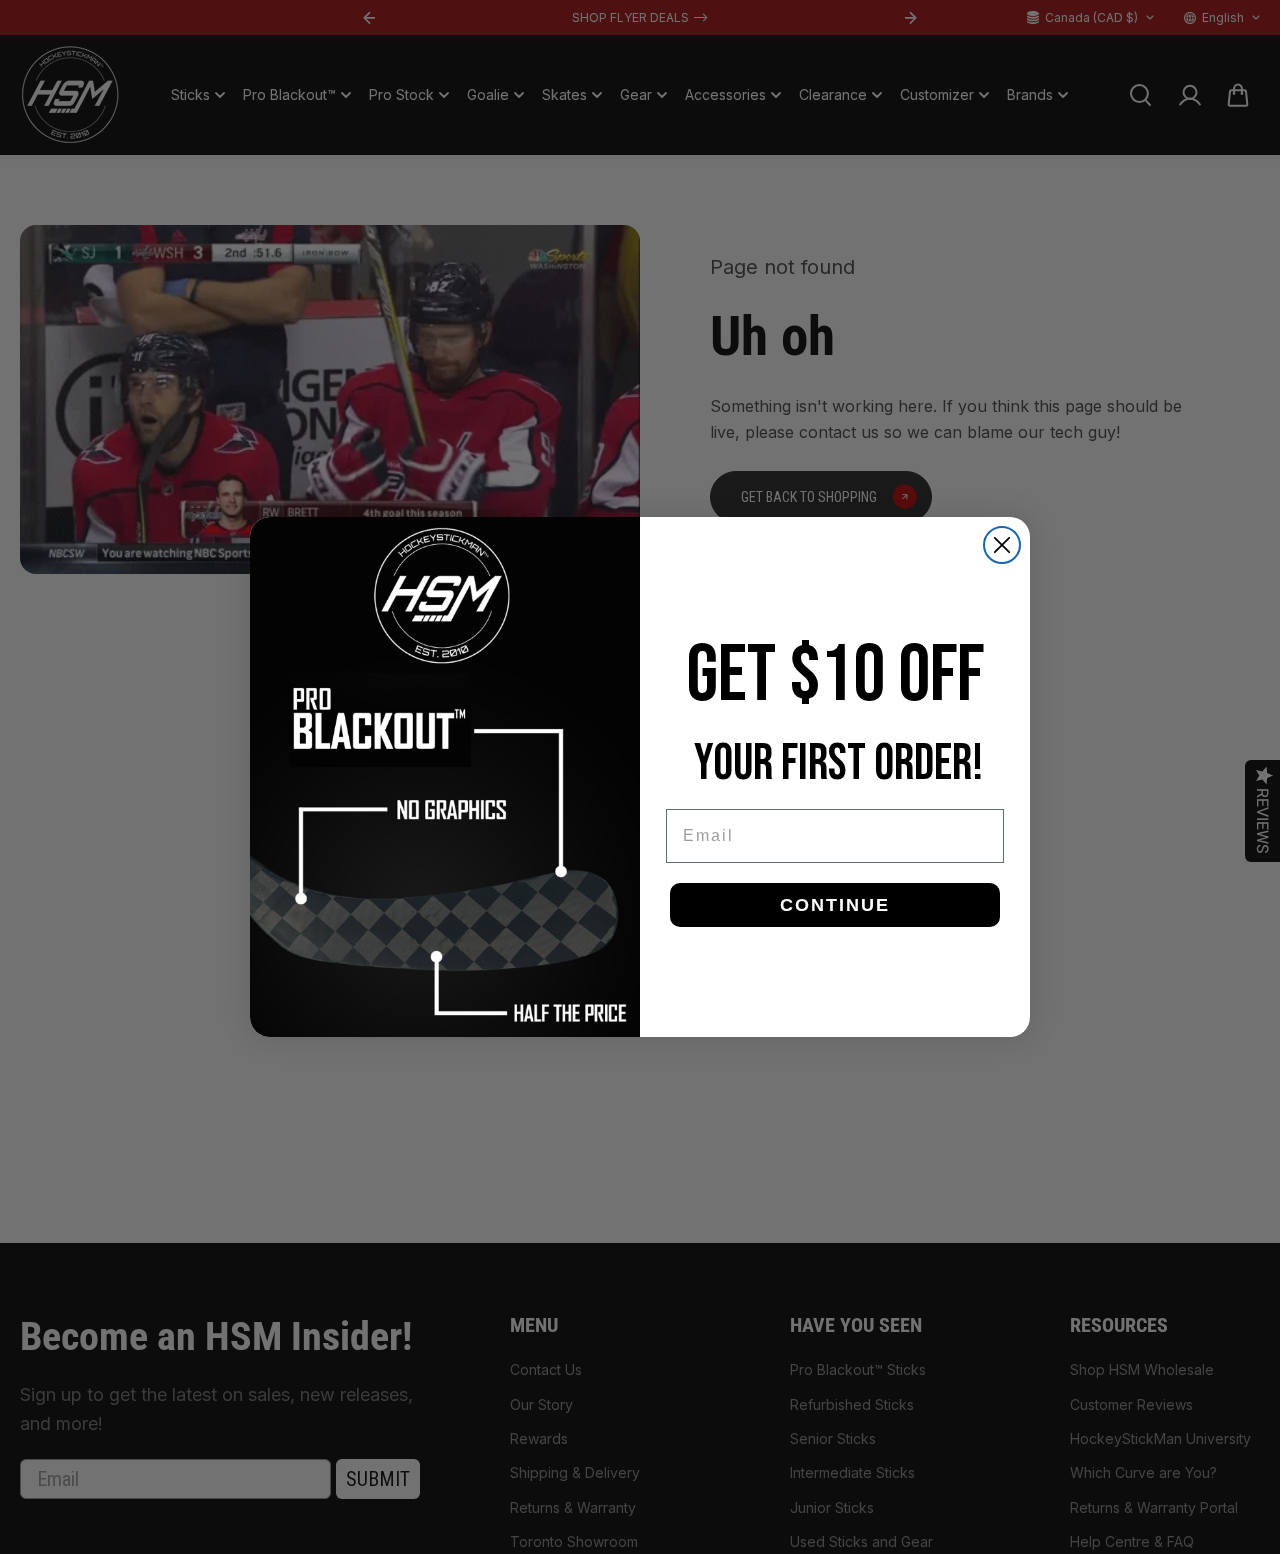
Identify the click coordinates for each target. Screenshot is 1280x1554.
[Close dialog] (1002, 545)
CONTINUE (835, 905)
